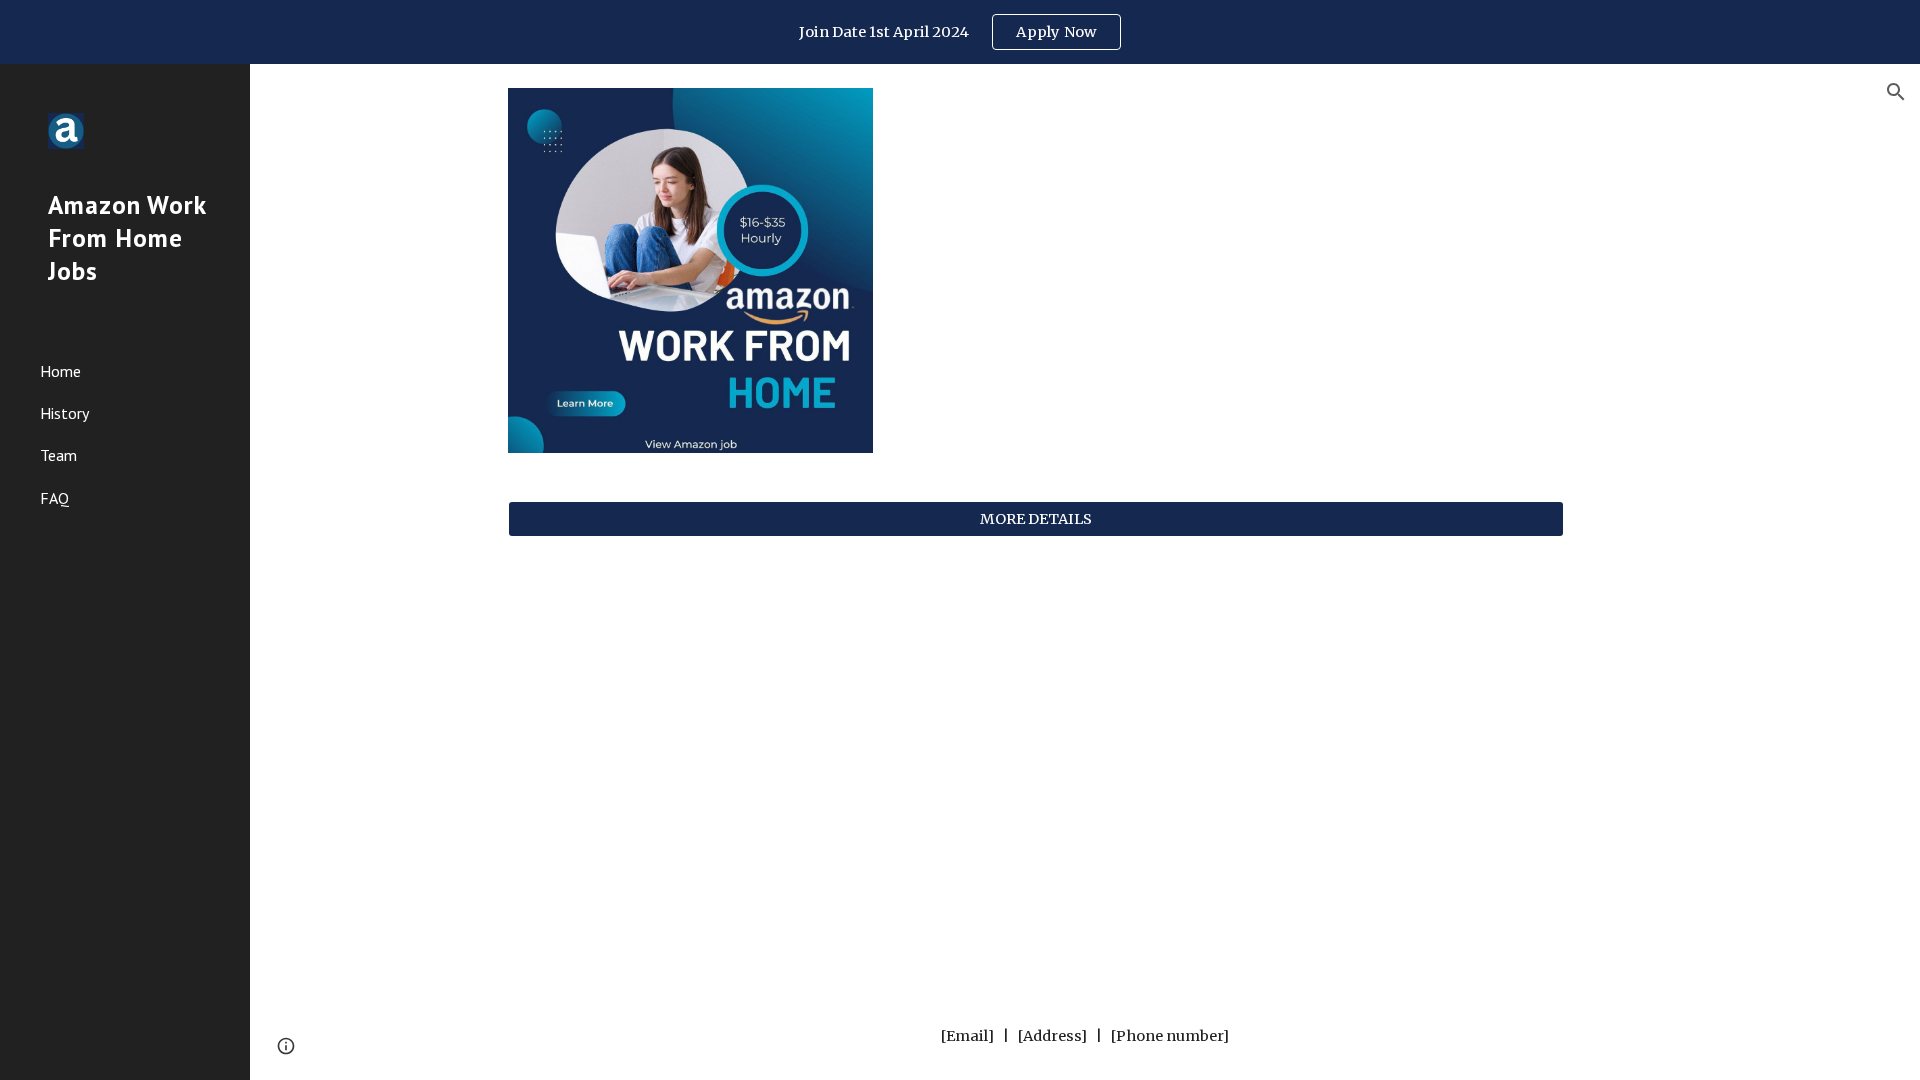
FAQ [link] (54, 498)
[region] (960, 32)
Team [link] (58, 455)
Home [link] (60, 371)
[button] (1896, 92)
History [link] (64, 413)
